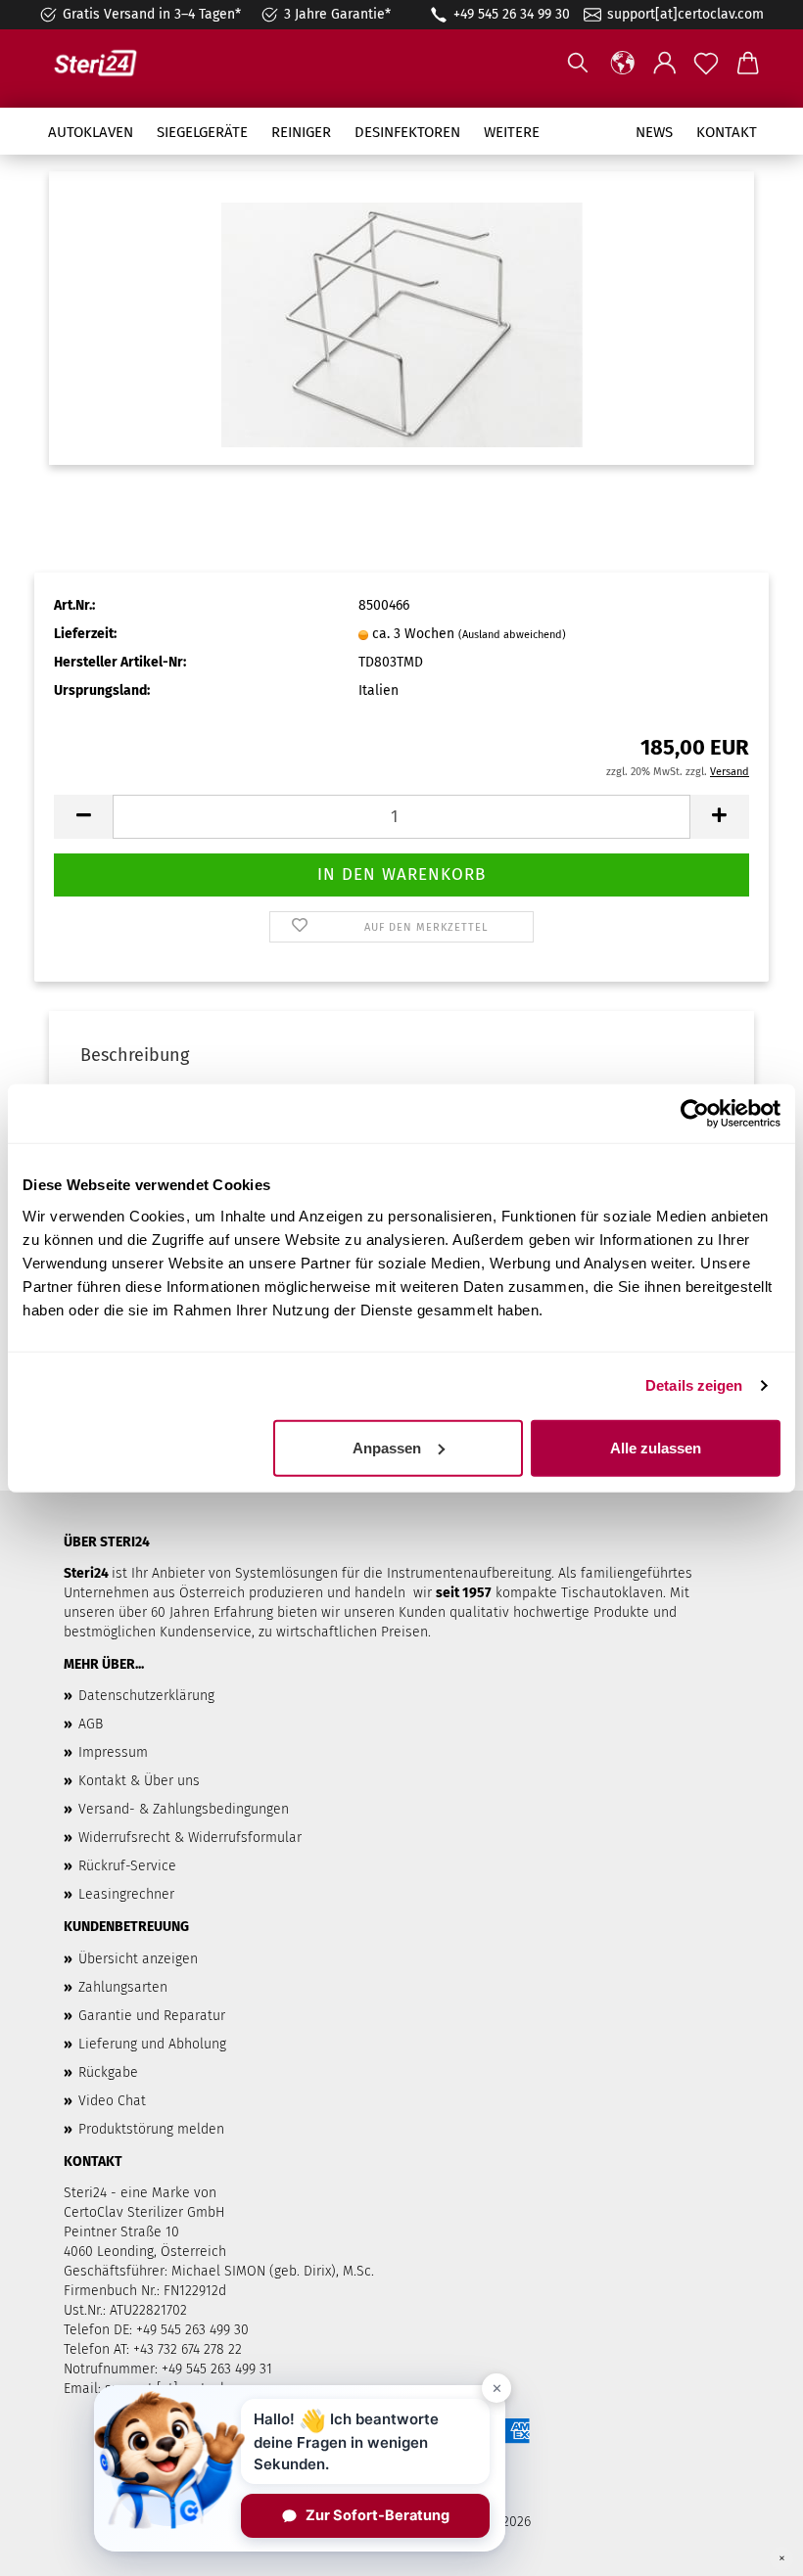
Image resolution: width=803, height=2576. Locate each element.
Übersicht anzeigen (138, 1959)
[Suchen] (578, 64)
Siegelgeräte (202, 132)
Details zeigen (694, 1385)
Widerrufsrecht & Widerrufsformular (190, 1838)
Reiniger (301, 132)
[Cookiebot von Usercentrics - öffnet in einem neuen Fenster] (695, 1114)
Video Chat (112, 2101)
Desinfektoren (407, 132)
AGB (91, 1724)
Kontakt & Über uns (139, 1781)
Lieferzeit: (85, 634)
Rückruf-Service (127, 1866)
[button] (623, 64)
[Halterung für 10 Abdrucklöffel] (402, 318)
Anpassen (387, 1447)
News (654, 132)
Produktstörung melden (151, 2129)
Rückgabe (108, 2072)
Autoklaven (91, 132)
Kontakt (727, 132)
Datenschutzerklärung (146, 1696)
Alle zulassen (656, 1447)
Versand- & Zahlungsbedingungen (184, 1809)
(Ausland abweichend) (512, 635)
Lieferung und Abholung (152, 2044)
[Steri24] (103, 64)
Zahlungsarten (123, 1987)
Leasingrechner (126, 1894)
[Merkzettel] (707, 64)
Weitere (512, 132)
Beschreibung (135, 1055)
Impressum (113, 1752)
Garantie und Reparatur (152, 2016)
